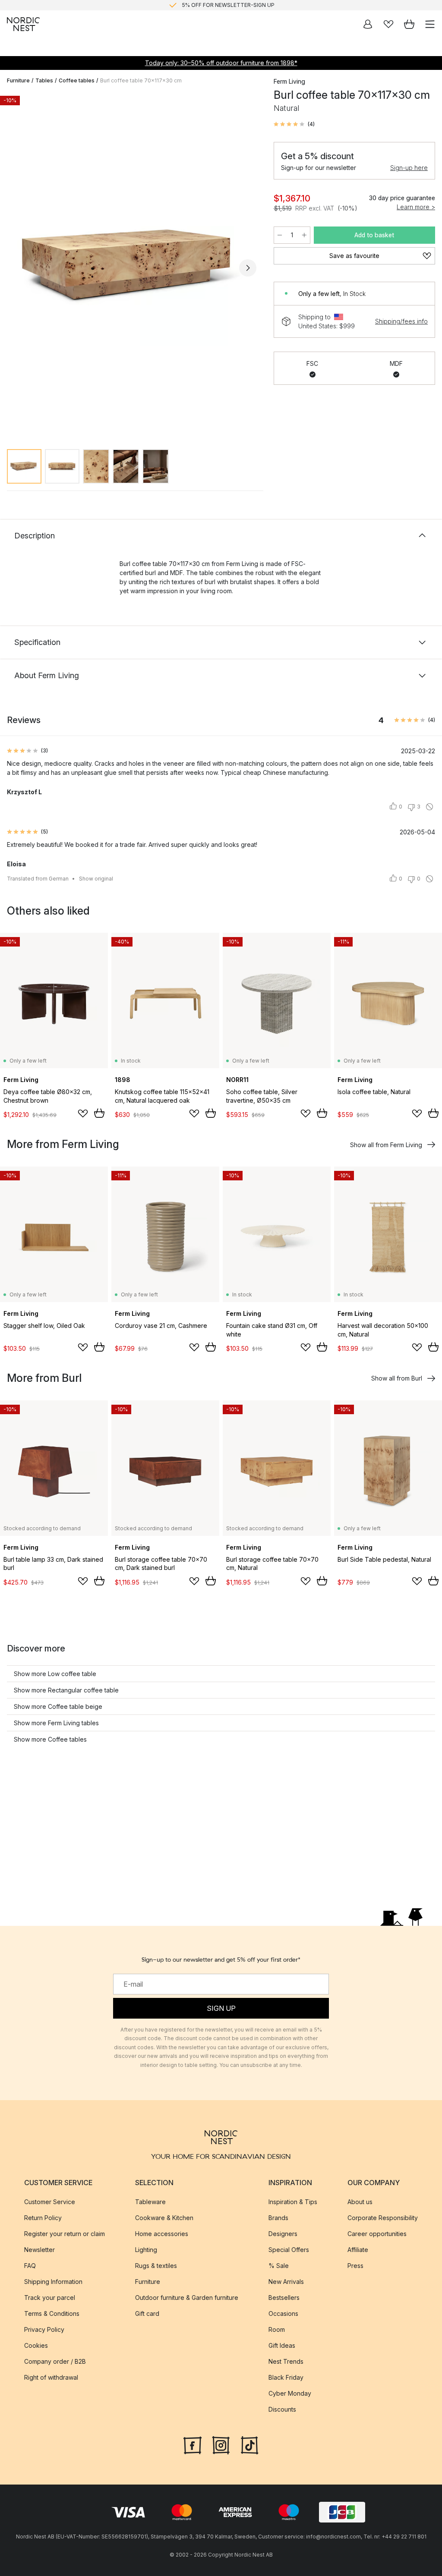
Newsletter (39, 2250)
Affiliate (358, 2250)
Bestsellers (284, 2298)
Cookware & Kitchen (164, 2218)
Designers (283, 2234)
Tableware (150, 2202)
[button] (294, 124)
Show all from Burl (397, 1378)
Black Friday (286, 2377)
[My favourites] (388, 24)
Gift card (147, 2313)
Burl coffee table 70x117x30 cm (141, 80)
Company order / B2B (55, 2361)
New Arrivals (286, 2282)
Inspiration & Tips (293, 2202)
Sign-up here (409, 168)
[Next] (248, 268)
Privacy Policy (44, 2329)
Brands (278, 2218)
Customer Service (50, 2202)
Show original (96, 879)
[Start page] (23, 24)
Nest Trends (286, 2361)
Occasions (283, 2313)
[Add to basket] (99, 1113)
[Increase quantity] (304, 235)
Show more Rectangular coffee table (66, 1690)
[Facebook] (193, 2444)
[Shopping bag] (409, 24)
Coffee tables (77, 80)
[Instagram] (221, 2444)
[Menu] (430, 24)
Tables (44, 80)
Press (355, 2266)
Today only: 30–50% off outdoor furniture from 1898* (221, 63)
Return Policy (43, 2218)
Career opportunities (377, 2234)
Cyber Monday (290, 2393)
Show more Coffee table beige (58, 1706)
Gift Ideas (282, 2345)
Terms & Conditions (52, 2313)
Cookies (36, 2345)
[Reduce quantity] (280, 235)
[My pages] (368, 24)
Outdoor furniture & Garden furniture (187, 2298)
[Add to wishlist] (83, 1113)
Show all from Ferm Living (386, 1145)
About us (360, 2202)
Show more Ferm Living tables (56, 1723)
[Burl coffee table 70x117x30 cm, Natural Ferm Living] (132, 267)
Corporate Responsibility (383, 2218)
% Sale (279, 2266)
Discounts (282, 2409)
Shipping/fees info (401, 321)
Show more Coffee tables (50, 1739)
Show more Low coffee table (55, 1674)
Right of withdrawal (51, 2377)
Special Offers (289, 2250)
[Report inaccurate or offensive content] (429, 807)
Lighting (146, 2250)
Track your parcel (50, 2298)
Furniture (18, 80)
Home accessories (162, 2234)
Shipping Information (53, 2282)
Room (277, 2329)
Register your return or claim (65, 2234)
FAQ (30, 2266)
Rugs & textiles (156, 2266)
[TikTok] (249, 2444)
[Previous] (16, 268)
